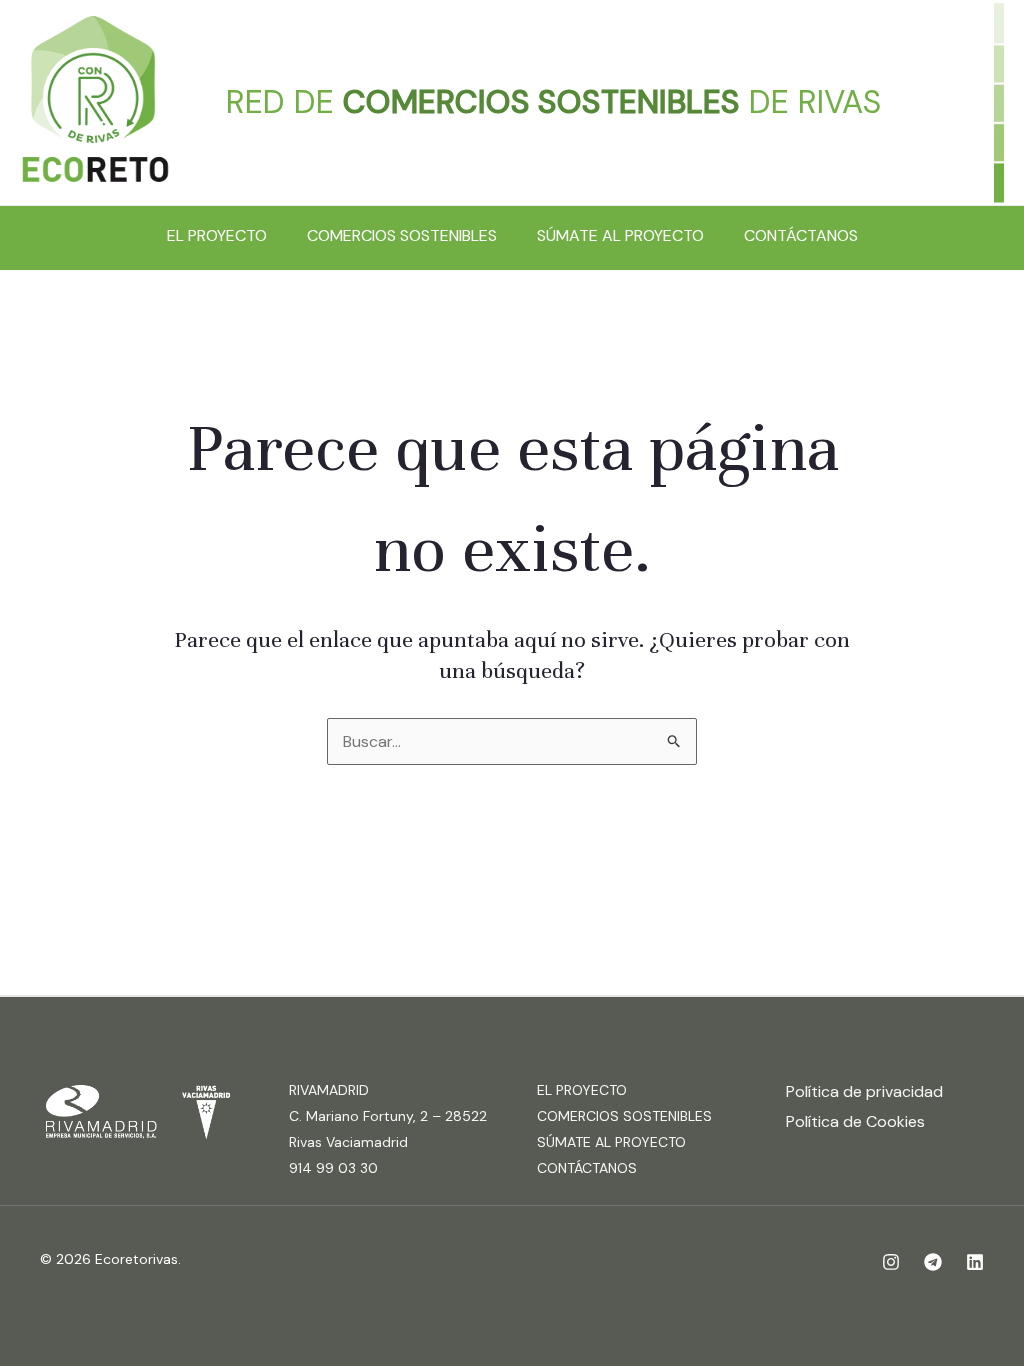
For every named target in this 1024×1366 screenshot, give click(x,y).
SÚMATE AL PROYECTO (620, 235)
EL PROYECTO (217, 235)
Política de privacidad (864, 1091)
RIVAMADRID (329, 1090)
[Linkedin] (975, 1262)
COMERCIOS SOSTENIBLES (402, 235)
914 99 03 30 (333, 1168)
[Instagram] (891, 1262)
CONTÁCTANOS (801, 235)
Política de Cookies (855, 1121)
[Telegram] (933, 1262)
